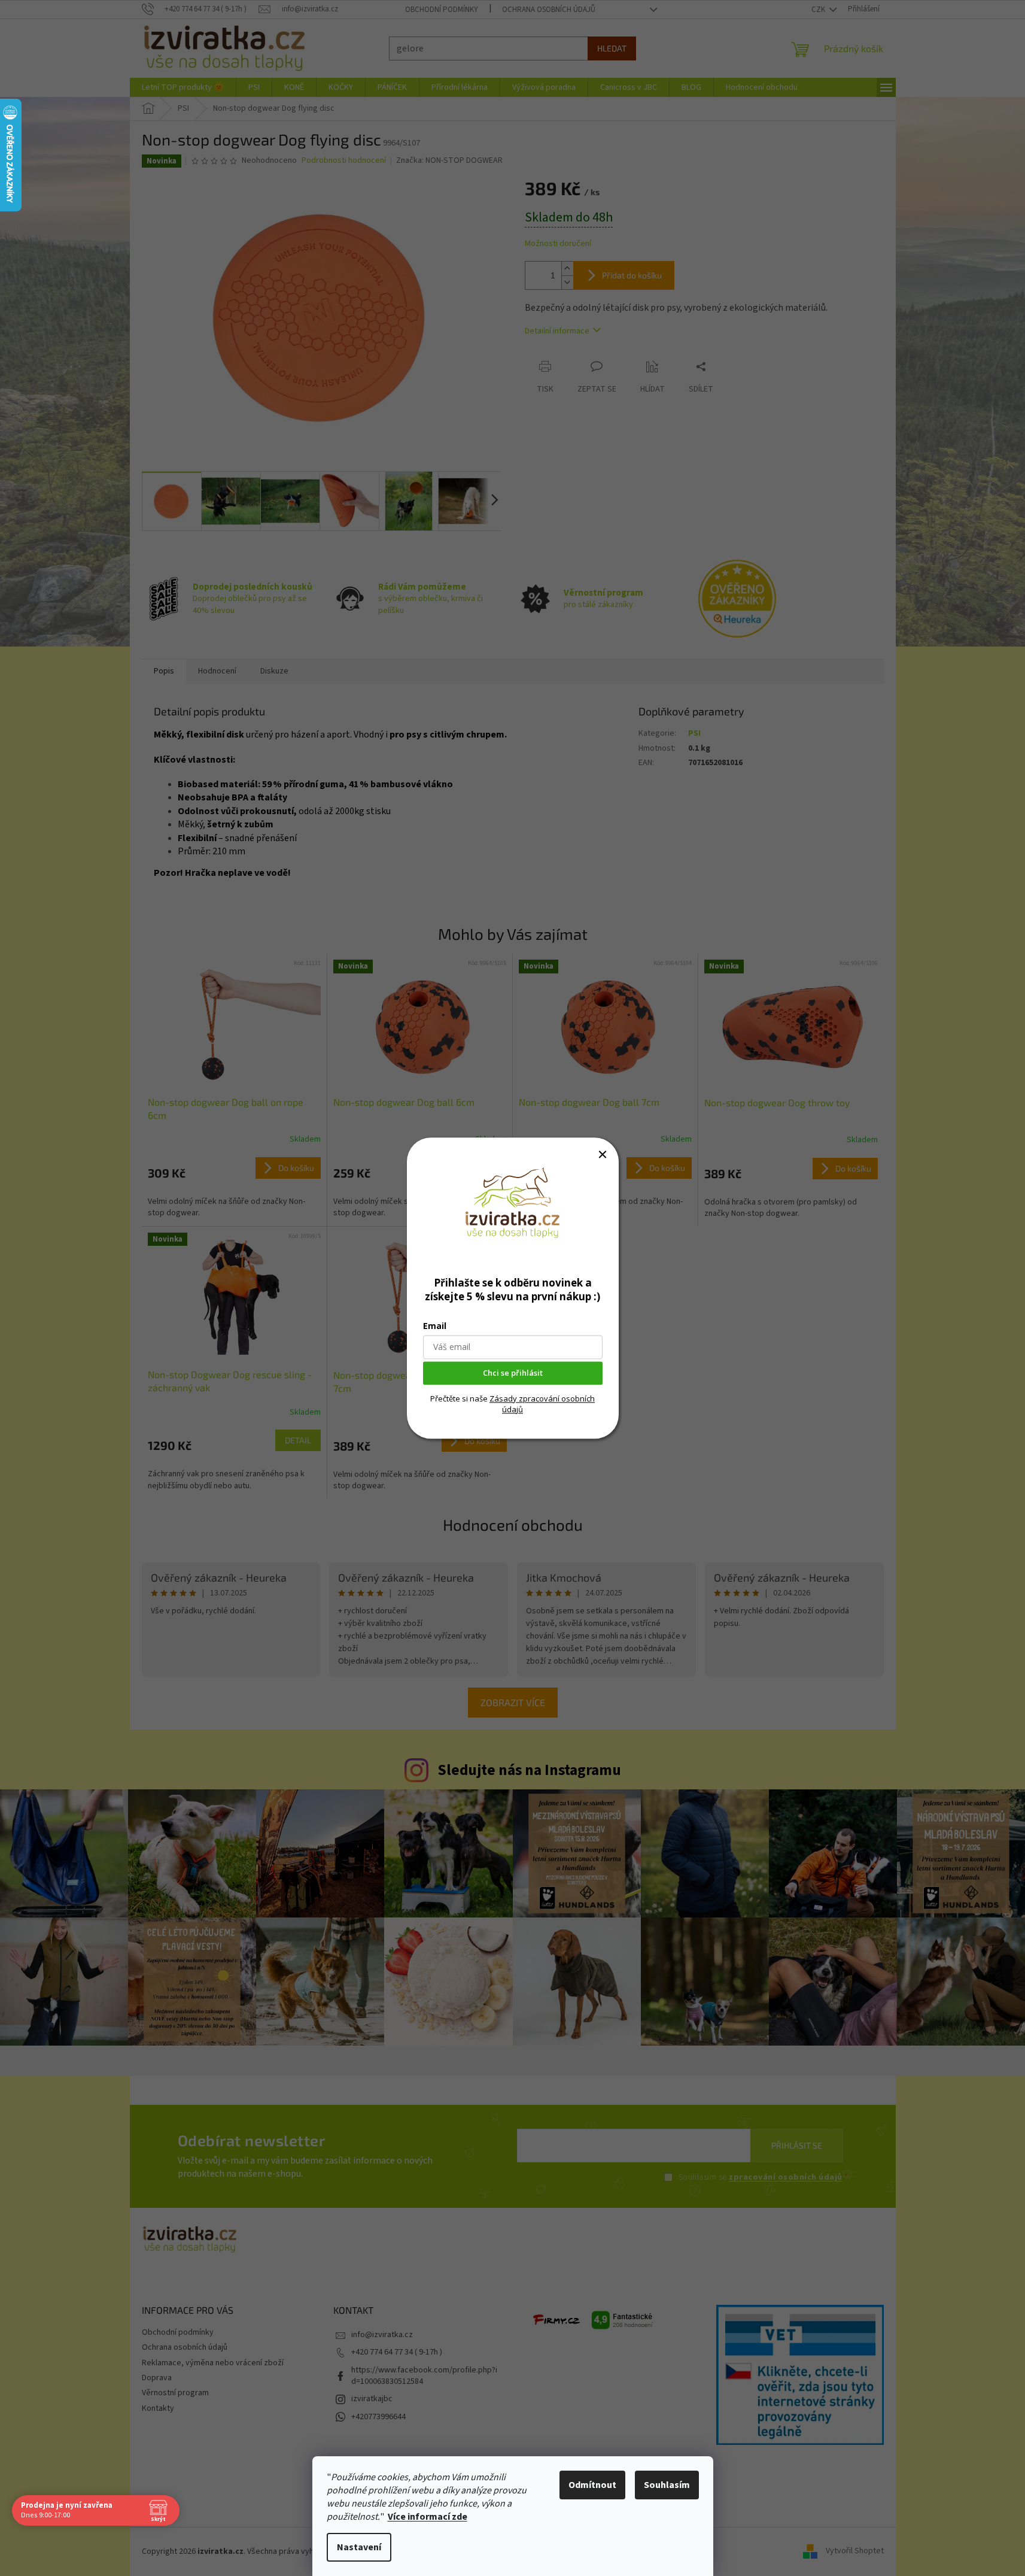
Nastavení (359, 2547)
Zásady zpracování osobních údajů (542, 1404)
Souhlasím (667, 2485)
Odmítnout (592, 2485)
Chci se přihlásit (513, 1373)
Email (435, 1326)
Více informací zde (428, 2517)
